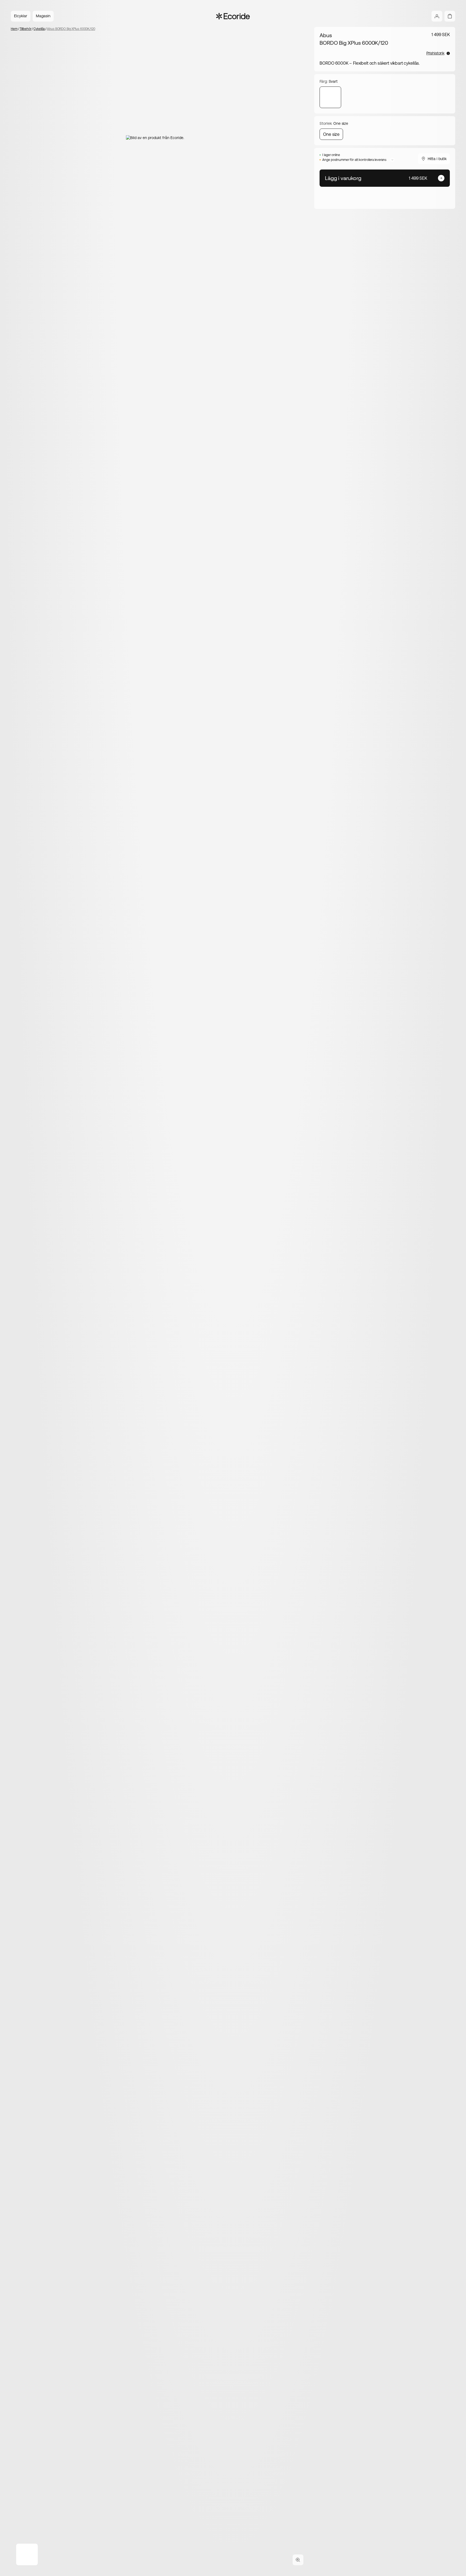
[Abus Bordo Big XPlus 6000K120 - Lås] (330, 97)
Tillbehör (26, 29)
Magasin (43, 16)
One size (331, 134)
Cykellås (39, 29)
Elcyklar (21, 16)
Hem (14, 29)
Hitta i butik (437, 159)
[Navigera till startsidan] (233, 16)
